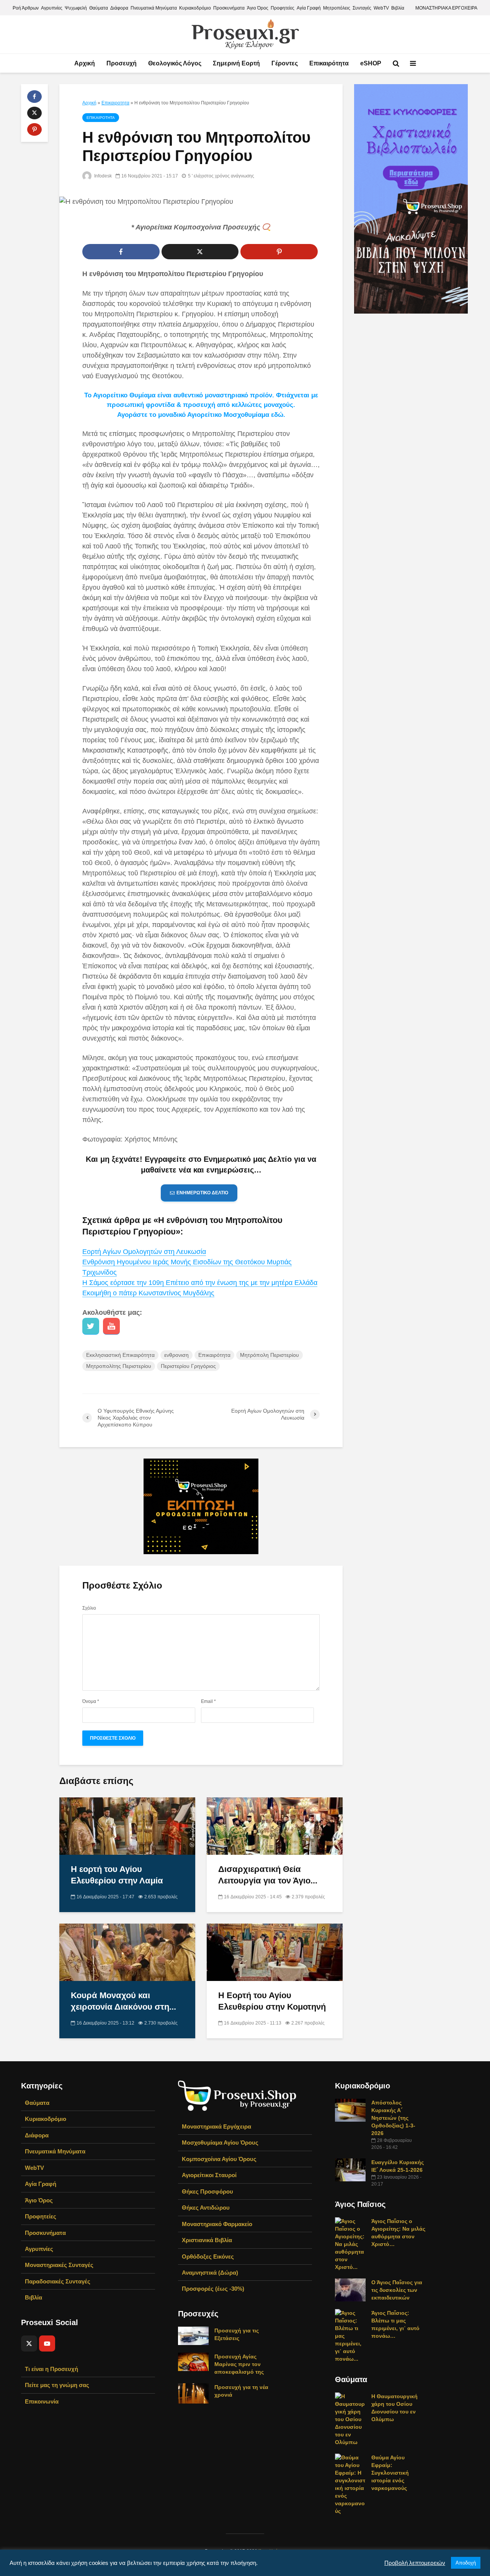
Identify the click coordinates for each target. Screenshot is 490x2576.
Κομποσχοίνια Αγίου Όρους (219, 2159)
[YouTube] (47, 2343)
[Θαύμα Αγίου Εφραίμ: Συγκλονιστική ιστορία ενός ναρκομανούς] (350, 2484)
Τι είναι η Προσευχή (51, 2369)
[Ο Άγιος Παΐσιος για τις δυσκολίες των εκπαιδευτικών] (350, 2290)
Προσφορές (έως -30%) (213, 2289)
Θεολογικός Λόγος (175, 63)
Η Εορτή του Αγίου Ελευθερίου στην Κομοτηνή (272, 2001)
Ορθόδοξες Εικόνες (208, 2256)
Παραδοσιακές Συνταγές (58, 2281)
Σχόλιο (89, 1608)
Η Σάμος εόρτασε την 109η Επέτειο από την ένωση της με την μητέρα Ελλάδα (200, 1283)
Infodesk (102, 176)
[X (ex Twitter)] (29, 2343)
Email (208, 1701)
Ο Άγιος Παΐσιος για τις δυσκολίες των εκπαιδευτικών (397, 2290)
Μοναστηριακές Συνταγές (59, 2265)
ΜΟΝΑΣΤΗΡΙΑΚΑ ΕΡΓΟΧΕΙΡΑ (446, 8)
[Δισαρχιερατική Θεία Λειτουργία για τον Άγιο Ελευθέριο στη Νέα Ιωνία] (275, 1825)
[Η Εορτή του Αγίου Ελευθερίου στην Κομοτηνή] (275, 1952)
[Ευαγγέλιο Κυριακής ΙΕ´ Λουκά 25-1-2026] (350, 2169)
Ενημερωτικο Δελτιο (202, 1193)
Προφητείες (283, 8)
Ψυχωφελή (76, 8)
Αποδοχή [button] (466, 2563)
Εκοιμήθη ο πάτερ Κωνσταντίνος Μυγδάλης (148, 1293)
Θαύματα (99, 8)
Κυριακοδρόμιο (195, 8)
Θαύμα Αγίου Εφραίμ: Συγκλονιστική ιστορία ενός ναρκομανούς (390, 2473)
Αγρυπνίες (52, 8)
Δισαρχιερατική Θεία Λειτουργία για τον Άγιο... (268, 1875)
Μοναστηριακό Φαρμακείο (217, 2224)
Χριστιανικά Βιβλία (207, 2240)
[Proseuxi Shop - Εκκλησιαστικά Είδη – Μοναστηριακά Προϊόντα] (237, 2095)
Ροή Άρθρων (26, 8)
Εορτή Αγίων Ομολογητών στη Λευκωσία (144, 1252)
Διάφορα (119, 8)
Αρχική (85, 63)
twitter (91, 1326)
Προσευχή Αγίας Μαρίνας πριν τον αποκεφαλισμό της (239, 2364)
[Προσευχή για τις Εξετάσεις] (193, 2335)
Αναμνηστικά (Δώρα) (210, 2273)
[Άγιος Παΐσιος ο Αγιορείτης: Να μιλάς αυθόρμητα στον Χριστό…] (350, 2244)
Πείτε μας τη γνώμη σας (57, 2385)
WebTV (381, 8)
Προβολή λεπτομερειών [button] (415, 2563)
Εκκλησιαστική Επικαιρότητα (120, 1355)
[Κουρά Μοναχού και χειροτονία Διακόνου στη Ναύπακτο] (127, 1952)
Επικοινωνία (42, 2401)
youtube (111, 1326)
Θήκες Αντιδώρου (206, 2208)
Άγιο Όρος (258, 8)
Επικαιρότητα (329, 63)
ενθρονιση (176, 1355)
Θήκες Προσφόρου (207, 2191)
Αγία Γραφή (309, 8)
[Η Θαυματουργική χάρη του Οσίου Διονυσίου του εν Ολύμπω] (350, 2419)
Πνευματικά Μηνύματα (154, 8)
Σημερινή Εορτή (236, 63)
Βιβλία (398, 8)
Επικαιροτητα (115, 103)
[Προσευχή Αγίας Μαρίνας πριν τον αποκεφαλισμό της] (193, 2361)
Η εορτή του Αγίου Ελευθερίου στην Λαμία (117, 1875)
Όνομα (91, 1701)
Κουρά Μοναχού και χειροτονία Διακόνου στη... (123, 2001)
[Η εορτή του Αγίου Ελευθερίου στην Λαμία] (127, 1825)
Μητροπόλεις (337, 8)
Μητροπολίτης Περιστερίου (119, 1366)
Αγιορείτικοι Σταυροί (209, 2175)
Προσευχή (122, 63)
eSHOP (371, 63)
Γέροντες (285, 63)
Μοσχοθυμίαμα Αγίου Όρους (220, 2143)
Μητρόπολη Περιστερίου (269, 1355)
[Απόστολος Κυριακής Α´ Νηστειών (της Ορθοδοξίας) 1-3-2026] (350, 2110)
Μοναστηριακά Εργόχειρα (216, 2126)
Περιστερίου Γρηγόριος (188, 1366)
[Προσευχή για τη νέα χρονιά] (193, 2393)
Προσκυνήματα (229, 8)
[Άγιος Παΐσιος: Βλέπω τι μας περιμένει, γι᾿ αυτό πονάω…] (350, 2335)
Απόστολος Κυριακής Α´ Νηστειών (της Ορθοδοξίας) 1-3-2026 (393, 2118)
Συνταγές (362, 8)
